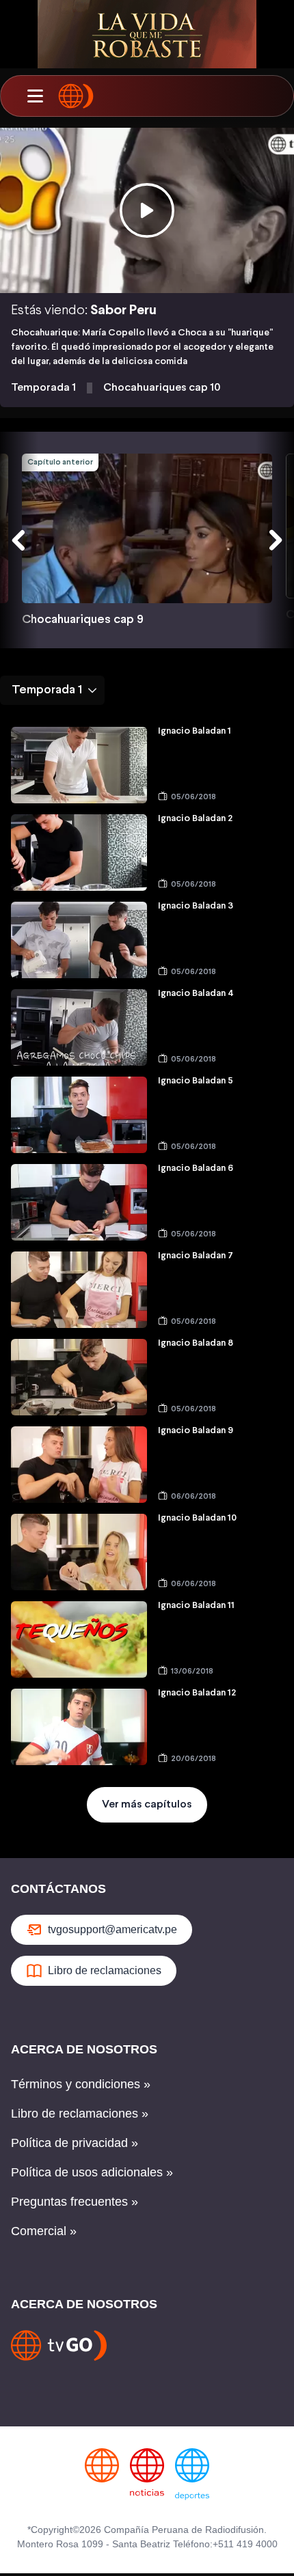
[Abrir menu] (35, 96)
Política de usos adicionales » (92, 2172)
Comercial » (44, 2231)
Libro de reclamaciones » (80, 2114)
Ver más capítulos (147, 1804)
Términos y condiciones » (81, 2084)
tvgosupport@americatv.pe (112, 1929)
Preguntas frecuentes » (75, 2202)
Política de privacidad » (75, 2143)
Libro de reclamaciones (105, 1970)
